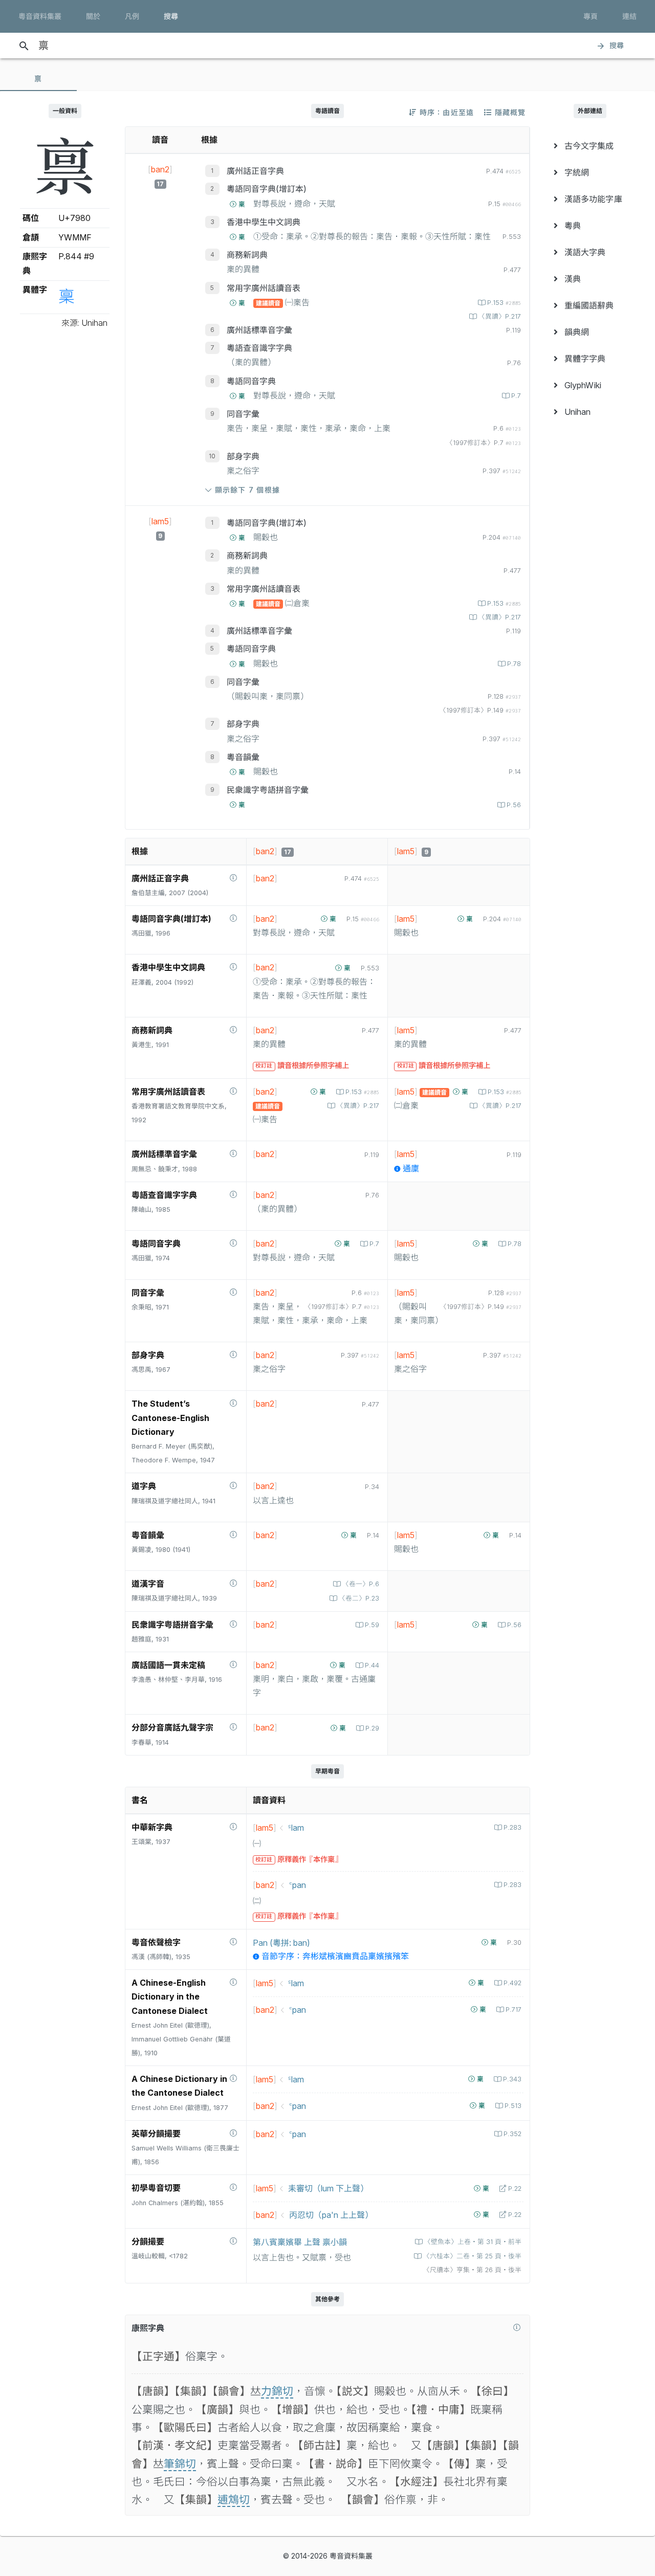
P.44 (372, 1665)
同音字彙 (243, 414)
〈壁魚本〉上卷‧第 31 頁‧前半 (473, 2242)
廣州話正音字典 (255, 171)
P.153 (504, 303)
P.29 (372, 1728)
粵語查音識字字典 (259, 348)
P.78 (514, 664)
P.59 (372, 1625)
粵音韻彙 (243, 757)
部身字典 (243, 456)
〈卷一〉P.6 (361, 1584)
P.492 (512, 1983)
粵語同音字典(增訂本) (267, 189)
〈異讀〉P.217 (500, 316)
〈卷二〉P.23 (359, 1598)
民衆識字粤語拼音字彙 (268, 790)
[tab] (38, 79)
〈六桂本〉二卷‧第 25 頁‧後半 (472, 2256)
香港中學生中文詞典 (264, 222)
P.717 (514, 2009)
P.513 (513, 2106)
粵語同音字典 (251, 381)
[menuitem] (590, 146)
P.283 (512, 1827)
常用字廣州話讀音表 (264, 288)
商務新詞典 (247, 255)
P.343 (512, 2079)
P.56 (514, 805)
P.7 (516, 396)
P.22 (515, 2189)
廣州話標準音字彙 (259, 330)
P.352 (512, 2134)
